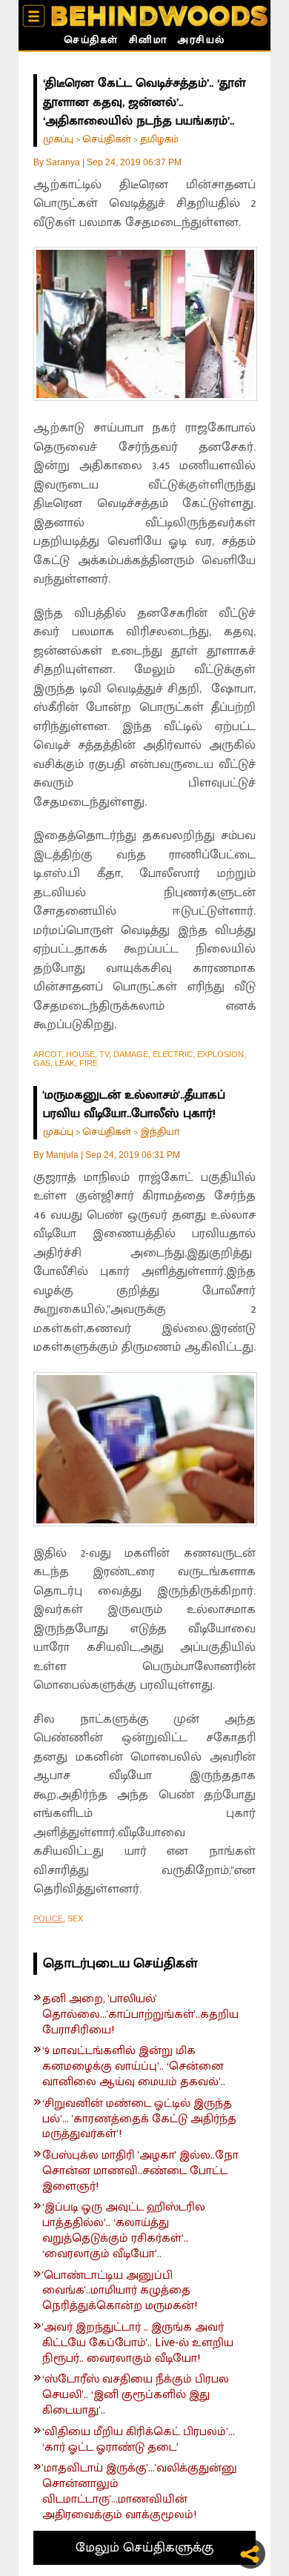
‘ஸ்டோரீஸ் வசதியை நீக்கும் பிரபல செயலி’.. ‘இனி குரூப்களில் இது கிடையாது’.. (136, 2395)
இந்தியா (160, 1132)
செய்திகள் (91, 42)
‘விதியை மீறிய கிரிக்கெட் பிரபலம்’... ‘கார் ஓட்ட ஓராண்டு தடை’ (139, 2440)
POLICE (48, 1918)
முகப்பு (58, 139)
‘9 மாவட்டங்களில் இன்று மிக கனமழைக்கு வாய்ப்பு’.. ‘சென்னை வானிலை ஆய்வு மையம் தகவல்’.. (134, 2067)
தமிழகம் (159, 139)
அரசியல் (201, 42)
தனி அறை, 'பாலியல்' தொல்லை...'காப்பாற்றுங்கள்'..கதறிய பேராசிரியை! (140, 2015)
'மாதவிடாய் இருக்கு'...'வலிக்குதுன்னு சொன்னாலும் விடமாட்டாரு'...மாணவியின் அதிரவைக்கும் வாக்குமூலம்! (140, 2492)
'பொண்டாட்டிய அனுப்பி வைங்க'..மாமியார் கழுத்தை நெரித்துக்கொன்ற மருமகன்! (120, 2291)
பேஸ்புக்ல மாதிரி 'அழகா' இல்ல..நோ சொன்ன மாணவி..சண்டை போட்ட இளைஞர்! (140, 2171)
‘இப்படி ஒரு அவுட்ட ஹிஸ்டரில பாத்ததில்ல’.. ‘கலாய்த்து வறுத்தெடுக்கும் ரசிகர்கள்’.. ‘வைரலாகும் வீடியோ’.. (124, 2231)
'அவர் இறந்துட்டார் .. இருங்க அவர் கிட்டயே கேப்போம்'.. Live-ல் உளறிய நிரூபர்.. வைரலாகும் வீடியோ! (138, 2343)
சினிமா (148, 42)
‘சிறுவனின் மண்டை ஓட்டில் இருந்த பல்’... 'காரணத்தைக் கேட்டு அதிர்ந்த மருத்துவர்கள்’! (139, 2119)
